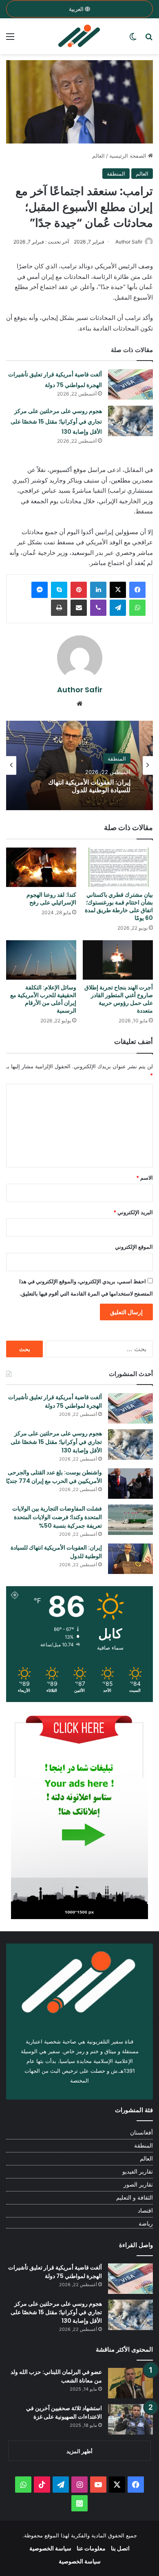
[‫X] (118, 590)
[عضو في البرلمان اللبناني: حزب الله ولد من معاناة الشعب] (130, 2383)
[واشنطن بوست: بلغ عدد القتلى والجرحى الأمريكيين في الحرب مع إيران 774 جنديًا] (130, 1484)
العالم (98, 156)
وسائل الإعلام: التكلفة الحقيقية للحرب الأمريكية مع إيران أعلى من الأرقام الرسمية (43, 999)
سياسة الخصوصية (50, 2548)
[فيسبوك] (137, 590)
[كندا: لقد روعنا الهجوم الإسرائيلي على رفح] (41, 867)
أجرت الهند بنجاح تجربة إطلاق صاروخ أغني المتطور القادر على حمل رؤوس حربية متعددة (119, 999)
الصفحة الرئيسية (129, 156)
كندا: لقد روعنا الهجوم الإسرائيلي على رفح (51, 899)
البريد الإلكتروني (133, 1212)
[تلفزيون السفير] (79, 36)
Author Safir (129, 242)
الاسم (145, 1178)
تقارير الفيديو (138, 2172)
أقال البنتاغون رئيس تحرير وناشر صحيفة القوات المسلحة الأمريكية (86, 786)
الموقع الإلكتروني (134, 1247)
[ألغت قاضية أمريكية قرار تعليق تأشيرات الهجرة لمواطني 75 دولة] (130, 384)
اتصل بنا (120, 2548)
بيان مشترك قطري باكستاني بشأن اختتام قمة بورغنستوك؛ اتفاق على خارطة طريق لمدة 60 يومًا (119, 906)
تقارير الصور (138, 2185)
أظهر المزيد (79, 2451)
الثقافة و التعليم (135, 2198)
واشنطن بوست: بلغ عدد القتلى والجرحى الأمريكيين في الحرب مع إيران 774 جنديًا (54, 1477)
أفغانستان (141, 2133)
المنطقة (116, 174)
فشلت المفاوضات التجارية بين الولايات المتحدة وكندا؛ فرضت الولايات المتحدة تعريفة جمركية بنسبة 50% (57, 1517)
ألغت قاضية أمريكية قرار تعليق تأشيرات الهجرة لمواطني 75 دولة (55, 1401)
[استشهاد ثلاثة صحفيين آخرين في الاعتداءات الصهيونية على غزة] (130, 2419)
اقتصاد (145, 2211)
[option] (79, 765)
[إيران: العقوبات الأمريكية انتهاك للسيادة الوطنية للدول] (130, 1559)
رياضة (146, 2224)
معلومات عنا (91, 2548)
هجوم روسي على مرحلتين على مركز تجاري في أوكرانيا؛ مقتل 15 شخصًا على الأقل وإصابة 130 (56, 421)
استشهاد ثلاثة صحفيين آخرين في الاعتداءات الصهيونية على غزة (64, 2412)
